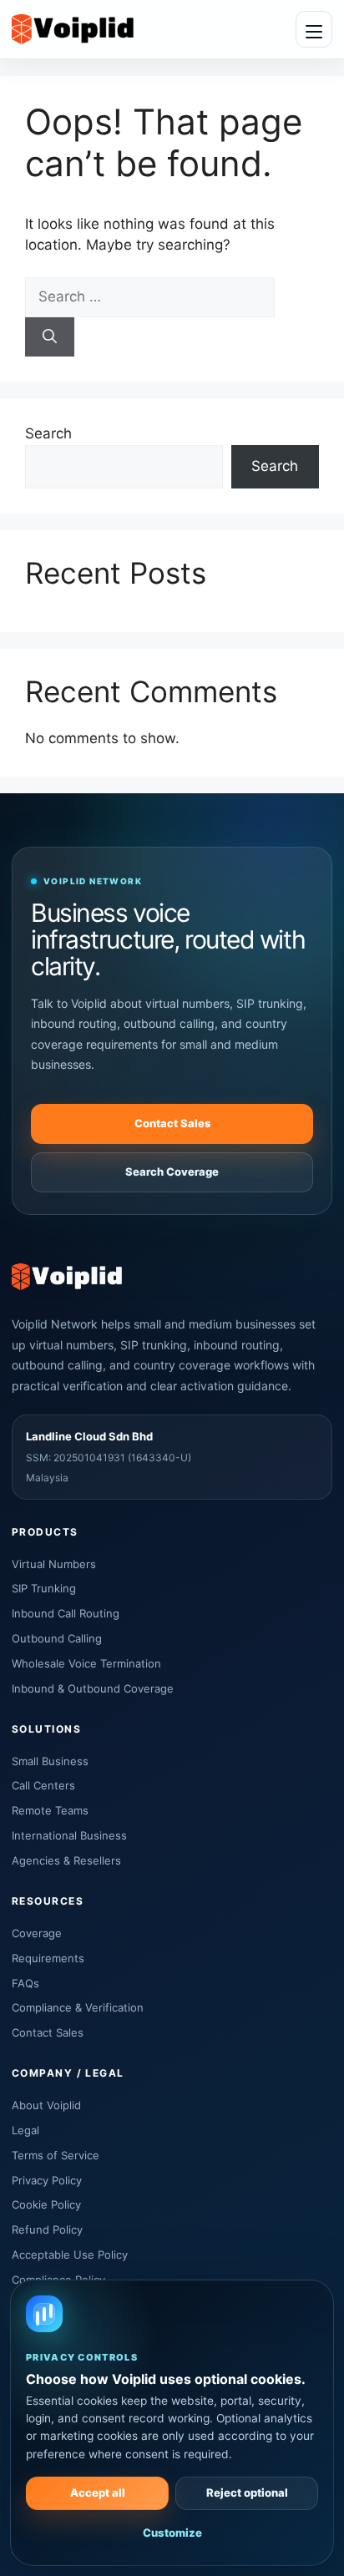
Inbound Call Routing (66, 1613)
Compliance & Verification (78, 2007)
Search (48, 433)
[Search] (50, 337)
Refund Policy (47, 2229)
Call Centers (43, 1785)
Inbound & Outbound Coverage (93, 1688)
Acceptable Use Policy (70, 2255)
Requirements (48, 1958)
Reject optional (247, 2492)
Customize (172, 2533)
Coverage (37, 1933)
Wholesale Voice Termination (86, 1663)
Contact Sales (172, 1123)
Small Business (50, 1761)
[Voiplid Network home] (73, 29)
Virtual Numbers (54, 1564)
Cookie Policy (46, 2204)
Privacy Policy (47, 2180)
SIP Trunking (44, 1588)
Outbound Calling (57, 1638)
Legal (25, 2130)
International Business (69, 1835)
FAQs (25, 1983)
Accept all (98, 2492)
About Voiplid (46, 2105)
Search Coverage (172, 1172)
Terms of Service (56, 2155)
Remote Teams (50, 1810)
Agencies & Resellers (66, 1860)
